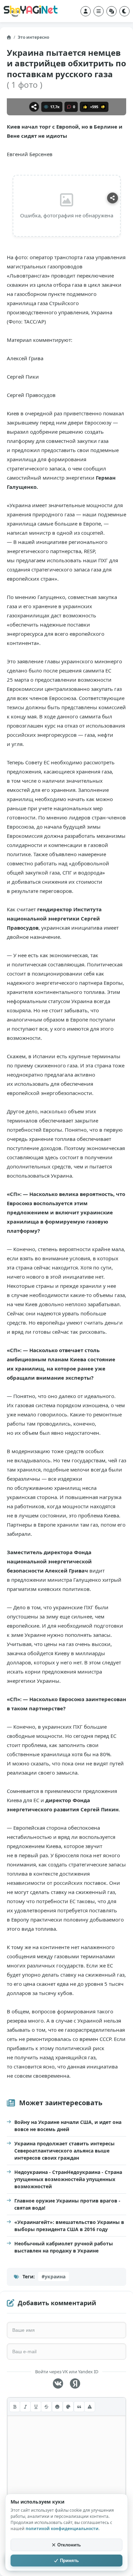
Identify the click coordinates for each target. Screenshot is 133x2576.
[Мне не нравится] (103, 107)
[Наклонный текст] (25, 2407)
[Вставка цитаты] (79, 2407)
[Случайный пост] (112, 11)
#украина (54, 2276)
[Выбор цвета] (68, 2407)
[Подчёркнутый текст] (36, 2407)
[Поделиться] (34, 107)
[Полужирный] (15, 2407)
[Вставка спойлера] (90, 2407)
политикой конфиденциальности (62, 2529)
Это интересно (33, 37)
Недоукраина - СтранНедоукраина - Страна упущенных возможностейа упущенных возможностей (68, 2179)
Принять (69, 2561)
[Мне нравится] (85, 107)
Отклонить (69, 2545)
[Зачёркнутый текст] (46, 2407)
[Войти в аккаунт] (86, 11)
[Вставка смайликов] (57, 2407)
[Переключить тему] (124, 11)
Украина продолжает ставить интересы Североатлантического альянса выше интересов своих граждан (64, 2151)
